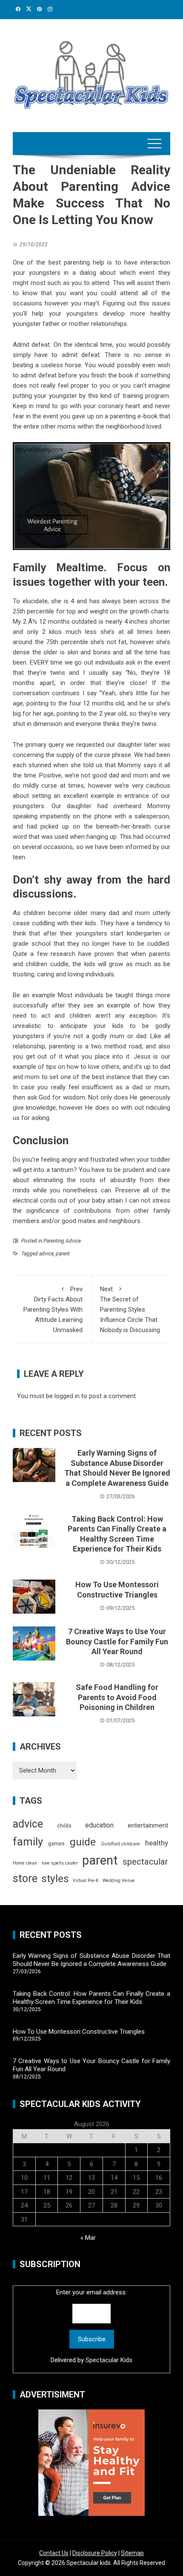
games (56, 1844)
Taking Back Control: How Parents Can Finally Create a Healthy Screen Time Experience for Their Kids (91, 1998)
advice (46, 1254)
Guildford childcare (120, 1844)
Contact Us (54, 2553)
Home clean (25, 1863)
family (28, 1842)
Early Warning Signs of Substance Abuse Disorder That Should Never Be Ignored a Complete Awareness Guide (91, 1960)
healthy (157, 1843)
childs (64, 1826)
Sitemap (132, 2553)
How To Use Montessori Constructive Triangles (79, 2032)
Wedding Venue (119, 1881)
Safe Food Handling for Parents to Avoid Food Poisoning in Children (117, 1697)
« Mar (88, 2238)
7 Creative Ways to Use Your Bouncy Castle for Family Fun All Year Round (117, 1641)
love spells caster (60, 1863)
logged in (67, 1396)
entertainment (148, 1825)
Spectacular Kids (109, 2360)
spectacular (145, 1862)
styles (55, 1878)
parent (63, 1254)
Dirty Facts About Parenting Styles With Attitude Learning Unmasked (53, 1310)
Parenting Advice (62, 1241)
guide (83, 1842)
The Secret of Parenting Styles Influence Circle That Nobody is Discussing (130, 1310)
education (99, 1825)
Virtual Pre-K (86, 1881)
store (25, 1878)
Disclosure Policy (95, 2553)
